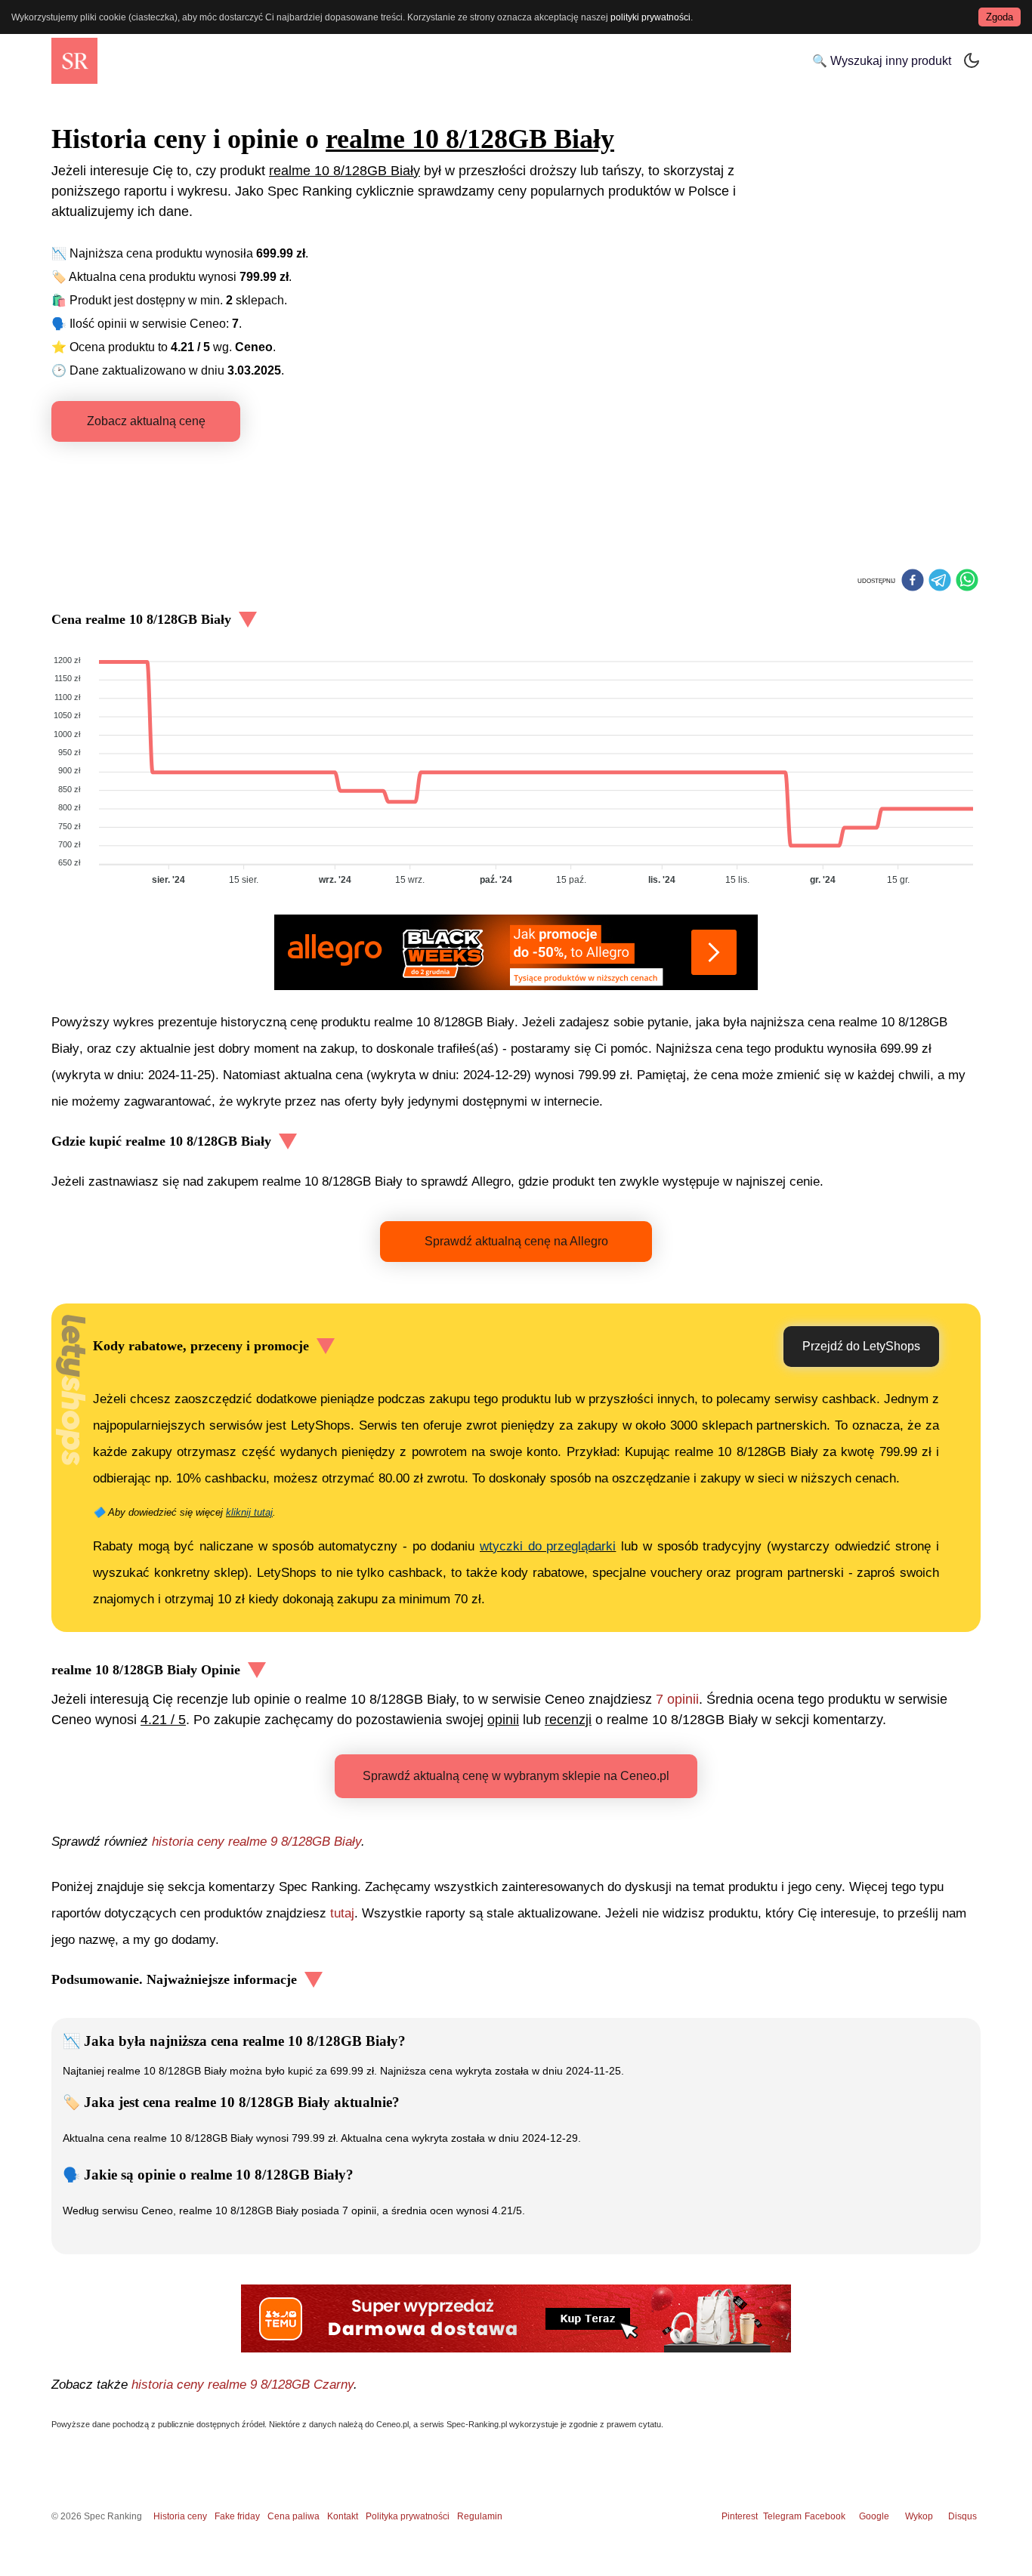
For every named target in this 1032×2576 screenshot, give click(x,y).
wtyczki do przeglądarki (548, 1546)
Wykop (919, 2516)
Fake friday (237, 2516)
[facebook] (913, 582)
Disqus (962, 2516)
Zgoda (1000, 17)
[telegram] (940, 582)
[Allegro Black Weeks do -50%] (516, 952)
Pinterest (740, 2516)
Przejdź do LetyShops (861, 1346)
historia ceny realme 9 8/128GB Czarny (243, 2385)
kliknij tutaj (249, 1512)
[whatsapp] (967, 582)
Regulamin (480, 2516)
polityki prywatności (650, 17)
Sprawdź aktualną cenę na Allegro (516, 1241)
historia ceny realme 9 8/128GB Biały (256, 1842)
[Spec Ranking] (74, 61)
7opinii (677, 1699)
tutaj (342, 1913)
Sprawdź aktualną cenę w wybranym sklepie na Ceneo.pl (516, 1776)
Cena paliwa (294, 2516)
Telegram (783, 2516)
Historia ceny (180, 2516)
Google (874, 2516)
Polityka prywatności (408, 2516)
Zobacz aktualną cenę (146, 421)
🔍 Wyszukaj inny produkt (882, 61)
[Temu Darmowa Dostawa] (516, 2318)
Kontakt (343, 2516)
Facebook (827, 2516)
